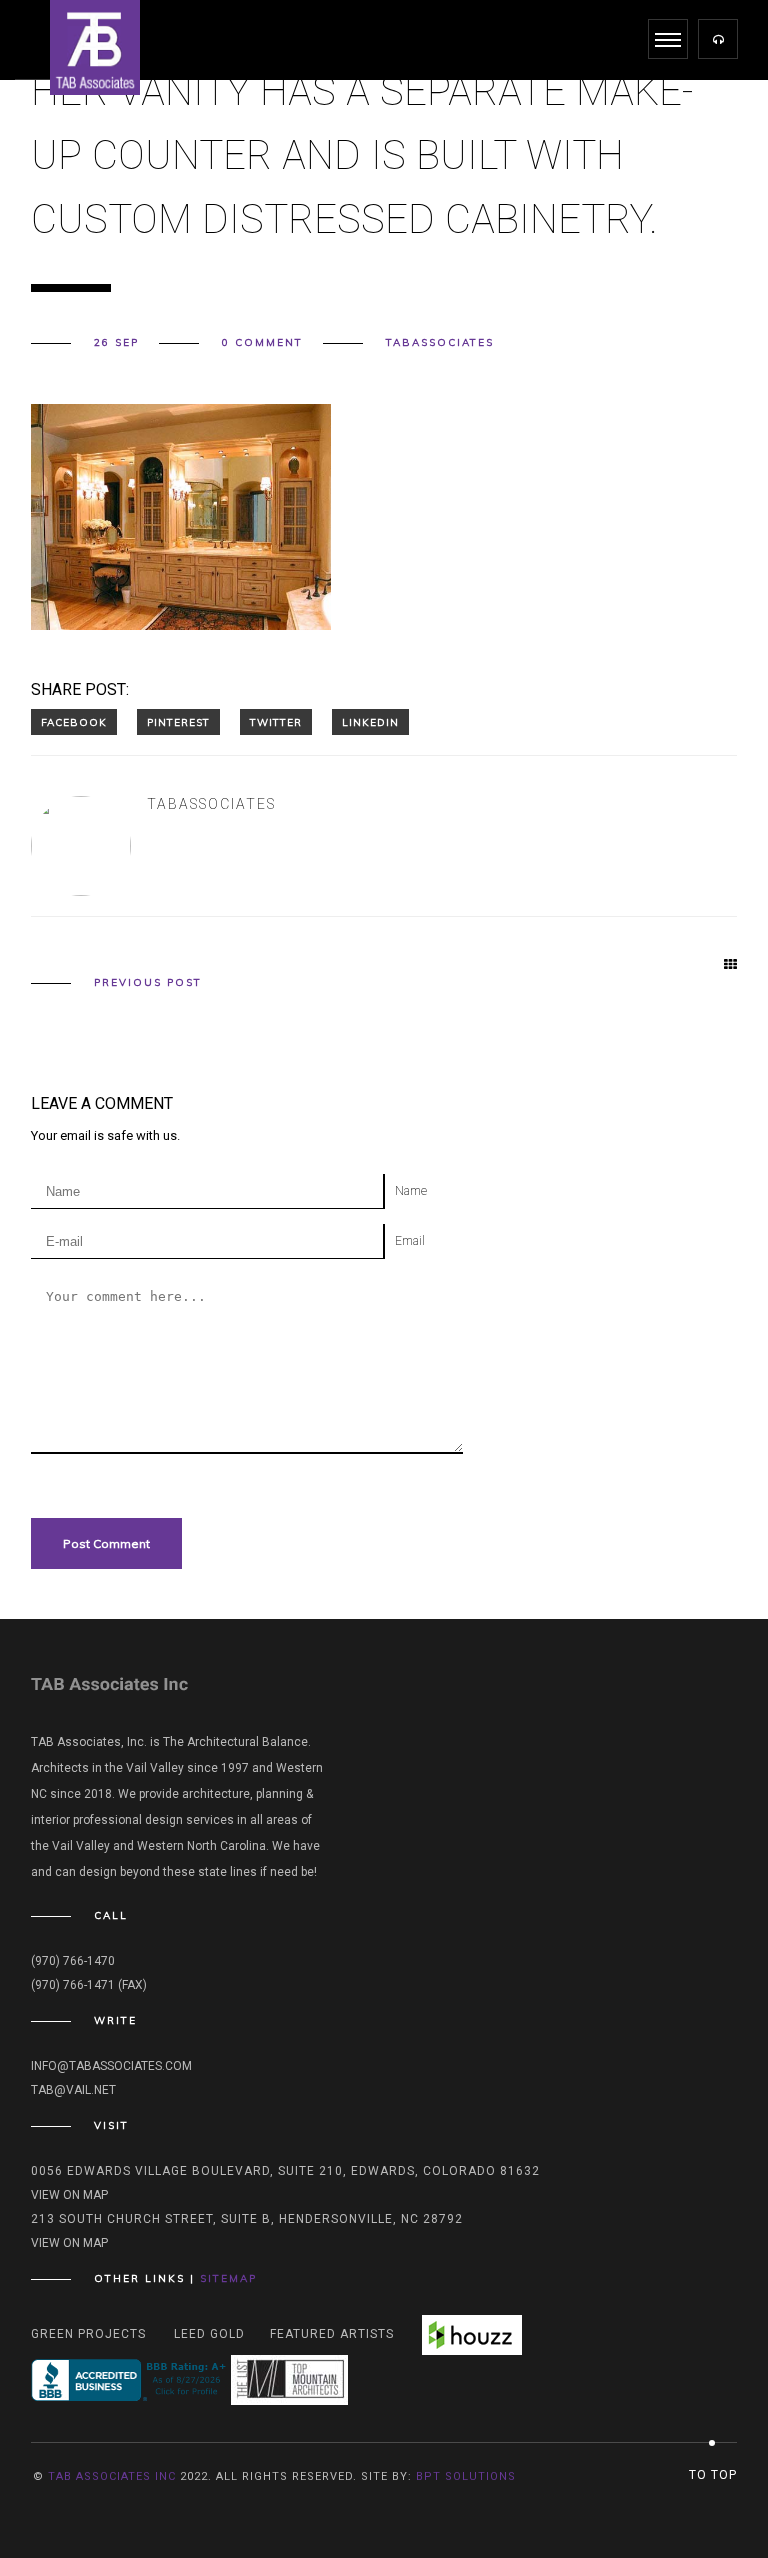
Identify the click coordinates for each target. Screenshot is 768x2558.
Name (411, 1191)
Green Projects (88, 2334)
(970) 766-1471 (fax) (89, 1985)
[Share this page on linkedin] (370, 722)
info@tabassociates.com (111, 2066)
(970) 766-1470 (73, 1961)
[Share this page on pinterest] (178, 722)
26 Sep (116, 343)
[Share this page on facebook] (74, 722)
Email (410, 1241)
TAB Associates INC (112, 2476)
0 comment (262, 343)
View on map (69, 2195)
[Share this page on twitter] (276, 722)
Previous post (148, 983)
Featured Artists (332, 2334)
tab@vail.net (73, 2090)
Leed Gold (209, 2334)
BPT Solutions (466, 2476)
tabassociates (440, 343)
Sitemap (228, 2278)
